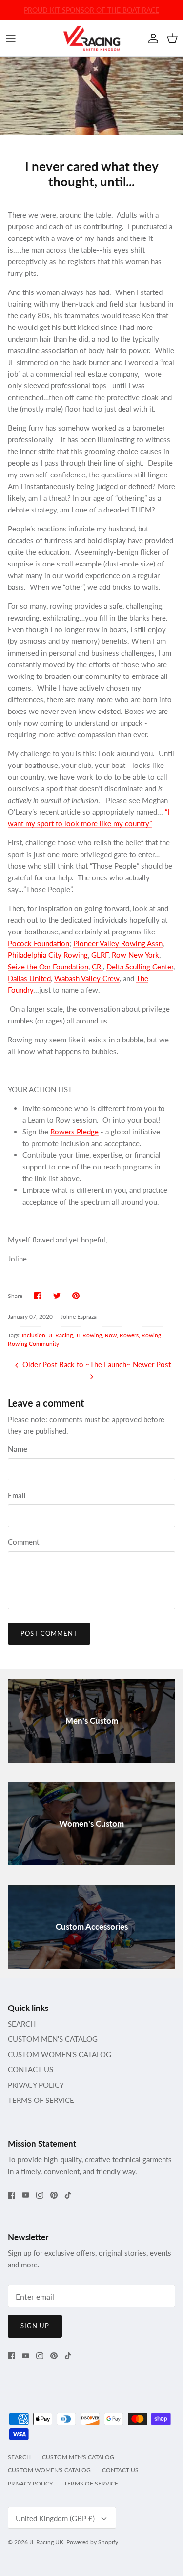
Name (18, 1449)
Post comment (49, 1633)
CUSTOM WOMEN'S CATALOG (60, 2054)
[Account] (151, 38)
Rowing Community (33, 1343)
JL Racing (61, 1335)
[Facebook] (11, 2195)
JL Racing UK (46, 2542)
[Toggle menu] (11, 38)
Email (17, 1495)
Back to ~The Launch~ (95, 1364)
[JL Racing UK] (92, 38)
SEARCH (22, 2024)
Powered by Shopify (92, 2542)
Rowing (151, 1335)
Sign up (35, 2326)
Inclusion (34, 1335)
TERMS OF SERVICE (41, 2100)
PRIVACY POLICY (36, 2085)
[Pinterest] (54, 2195)
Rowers (129, 1335)
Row (111, 1335)
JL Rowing (89, 1335)
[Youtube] (26, 2195)
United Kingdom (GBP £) (55, 2518)
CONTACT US (30, 2069)
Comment (23, 1542)
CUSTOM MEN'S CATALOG (53, 2039)
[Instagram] (40, 2195)
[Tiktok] (68, 2195)
